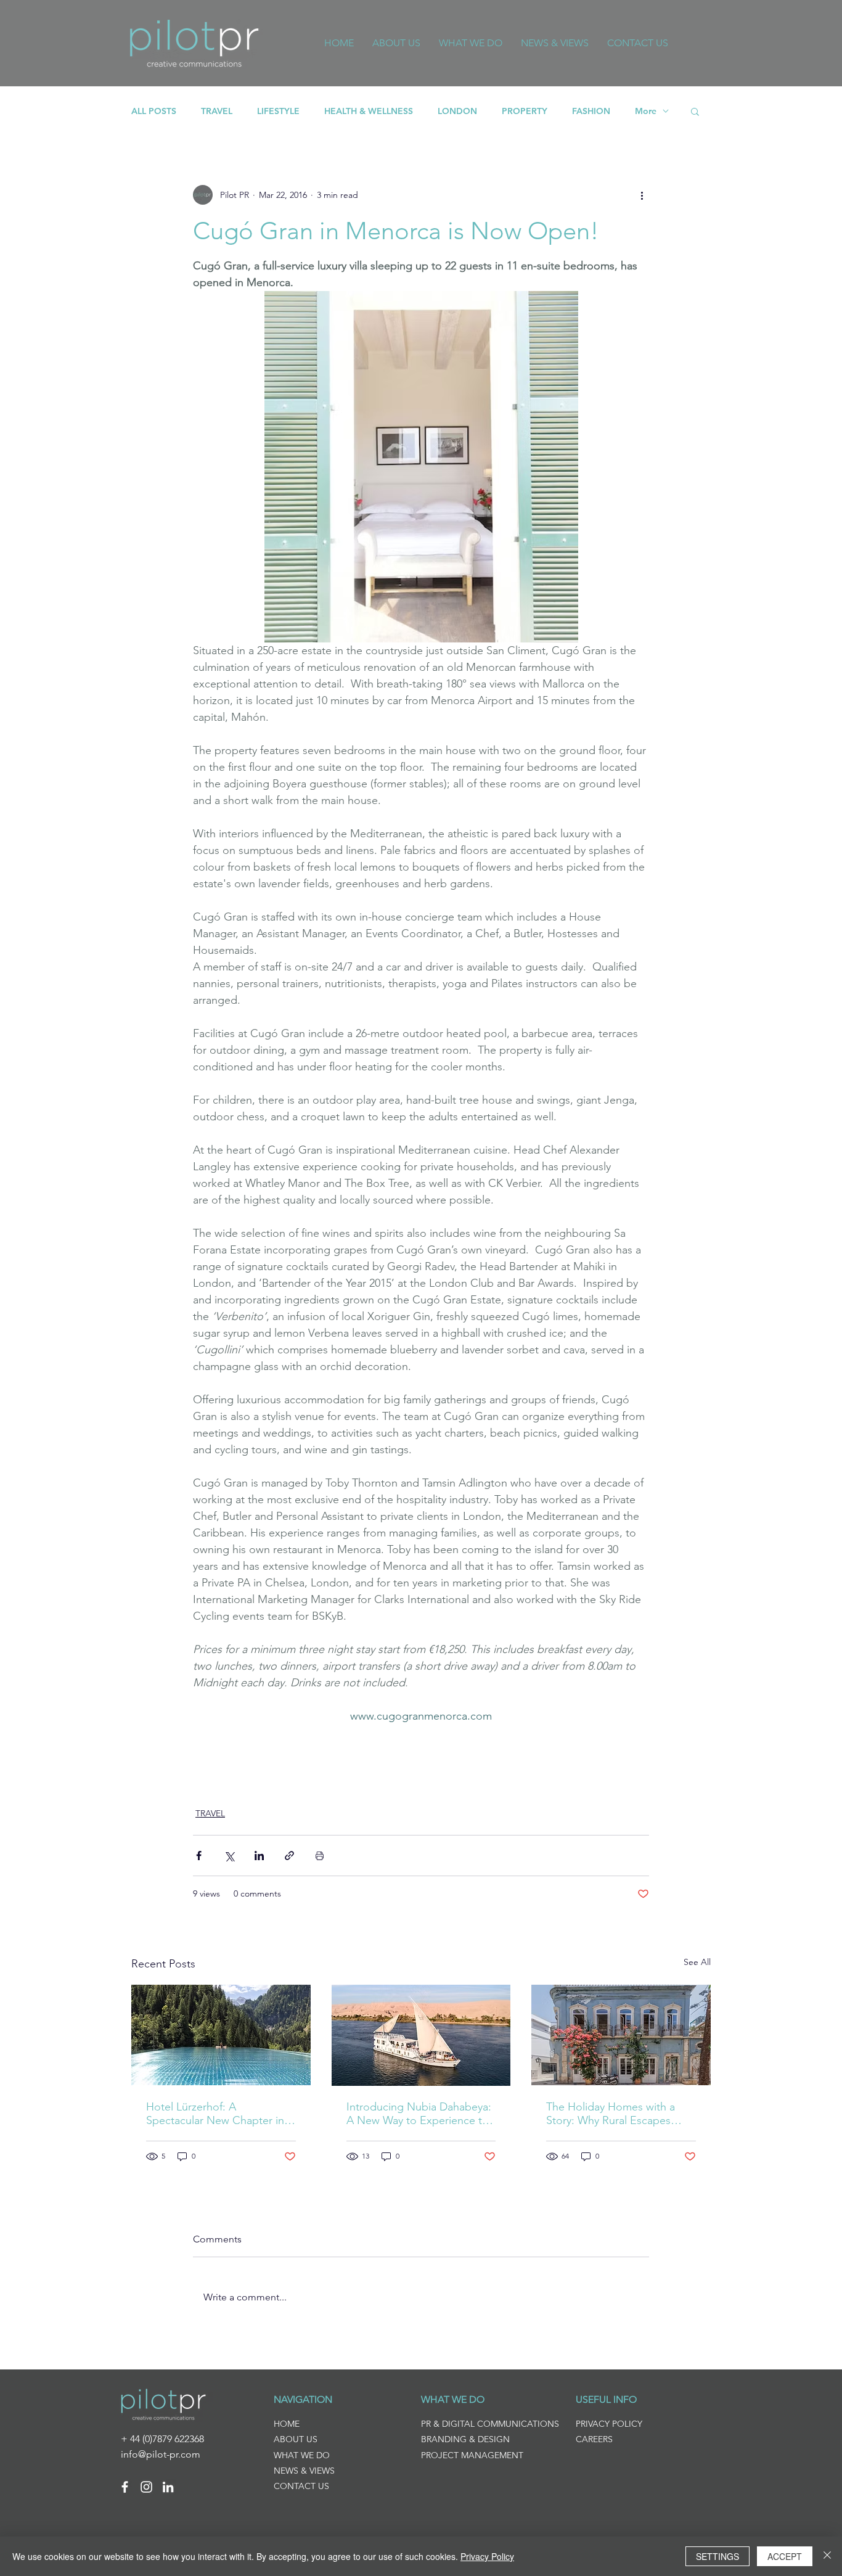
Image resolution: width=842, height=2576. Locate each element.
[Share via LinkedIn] (259, 1856)
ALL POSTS (154, 111)
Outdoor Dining (494, 1784)
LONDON (457, 111)
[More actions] (642, 195)
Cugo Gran (247, 1763)
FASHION (591, 111)
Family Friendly (523, 1742)
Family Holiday (593, 1742)
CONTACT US (301, 2486)
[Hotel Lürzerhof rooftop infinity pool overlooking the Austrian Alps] (221, 2035)
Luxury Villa (593, 1763)
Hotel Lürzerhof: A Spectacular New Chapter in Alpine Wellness (215, 2114)
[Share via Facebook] (199, 1856)
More (646, 111)
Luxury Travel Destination (399, 1784)
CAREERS (594, 2439)
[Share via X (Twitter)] (229, 1856)
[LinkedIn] (168, 2487)
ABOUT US (296, 2439)
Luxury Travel (259, 1742)
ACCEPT (785, 2556)
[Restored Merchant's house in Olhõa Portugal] (621, 2035)
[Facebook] (125, 2487)
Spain (205, 1763)
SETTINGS (717, 2556)
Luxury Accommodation (432, 1742)
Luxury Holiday (436, 1763)
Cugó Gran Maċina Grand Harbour (265, 1784)
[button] (695, 111)
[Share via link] (289, 1856)
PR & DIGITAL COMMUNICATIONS (490, 2424)
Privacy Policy (487, 2556)
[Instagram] (146, 2487)
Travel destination (359, 1763)
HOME (287, 2424)
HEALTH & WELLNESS (369, 111)
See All (697, 1962)
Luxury (208, 1742)
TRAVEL (217, 111)
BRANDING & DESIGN (465, 2439)
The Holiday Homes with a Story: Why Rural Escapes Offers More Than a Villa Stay (617, 2114)
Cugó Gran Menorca (518, 1763)
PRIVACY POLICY (609, 2424)
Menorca (296, 1763)
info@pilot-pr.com (161, 2454)
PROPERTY (525, 111)
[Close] (827, 2556)
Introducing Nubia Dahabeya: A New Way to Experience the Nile (420, 2114)
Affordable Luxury (334, 1742)
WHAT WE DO (302, 2455)
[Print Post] (320, 1856)
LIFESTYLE (278, 111)
